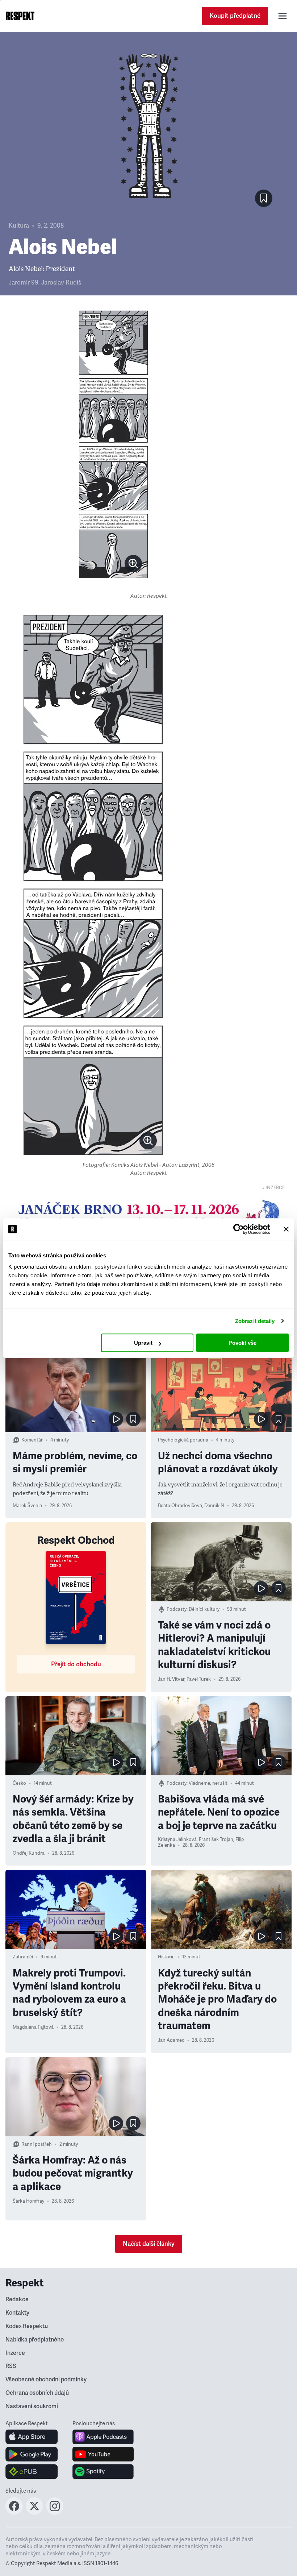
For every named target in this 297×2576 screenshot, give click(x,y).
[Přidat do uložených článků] (133, 1419)
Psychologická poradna (183, 1440)
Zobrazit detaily (255, 1321)
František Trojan (216, 1839)
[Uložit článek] (264, 198)
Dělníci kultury (204, 1609)
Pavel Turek (199, 1679)
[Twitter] (34, 2513)
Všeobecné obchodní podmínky (46, 2380)
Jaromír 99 (24, 283)
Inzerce (15, 2353)
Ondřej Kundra (29, 1853)
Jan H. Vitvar (171, 1679)
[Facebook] (14, 2513)
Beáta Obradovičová (180, 1506)
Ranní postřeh (37, 2144)
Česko (19, 1783)
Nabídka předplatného (35, 2340)
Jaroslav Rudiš (61, 283)
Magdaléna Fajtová (33, 2027)
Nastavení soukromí (32, 2406)
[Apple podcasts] (103, 2437)
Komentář (32, 1440)
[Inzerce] (148, 1216)
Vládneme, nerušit (208, 1783)
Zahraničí (23, 1957)
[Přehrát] (116, 1419)
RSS (11, 2366)
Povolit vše (242, 1343)
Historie (166, 1957)
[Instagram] (55, 2513)
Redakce (17, 2299)
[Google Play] (32, 2454)
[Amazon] (32, 2472)
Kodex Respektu (27, 2326)
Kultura (19, 226)
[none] (133, 564)
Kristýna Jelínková (177, 1839)
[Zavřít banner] (286, 1229)
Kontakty (17, 2313)
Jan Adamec (171, 2040)
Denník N (214, 1506)
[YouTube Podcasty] (103, 2454)
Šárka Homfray (28, 2201)
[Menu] (283, 16)
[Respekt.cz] (20, 16)
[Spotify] (103, 2472)
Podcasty (177, 1609)
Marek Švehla (27, 1506)
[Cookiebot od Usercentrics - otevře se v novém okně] (239, 1229)
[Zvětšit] (113, 444)
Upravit (143, 1343)
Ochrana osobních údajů (37, 2393)
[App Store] (32, 2437)
